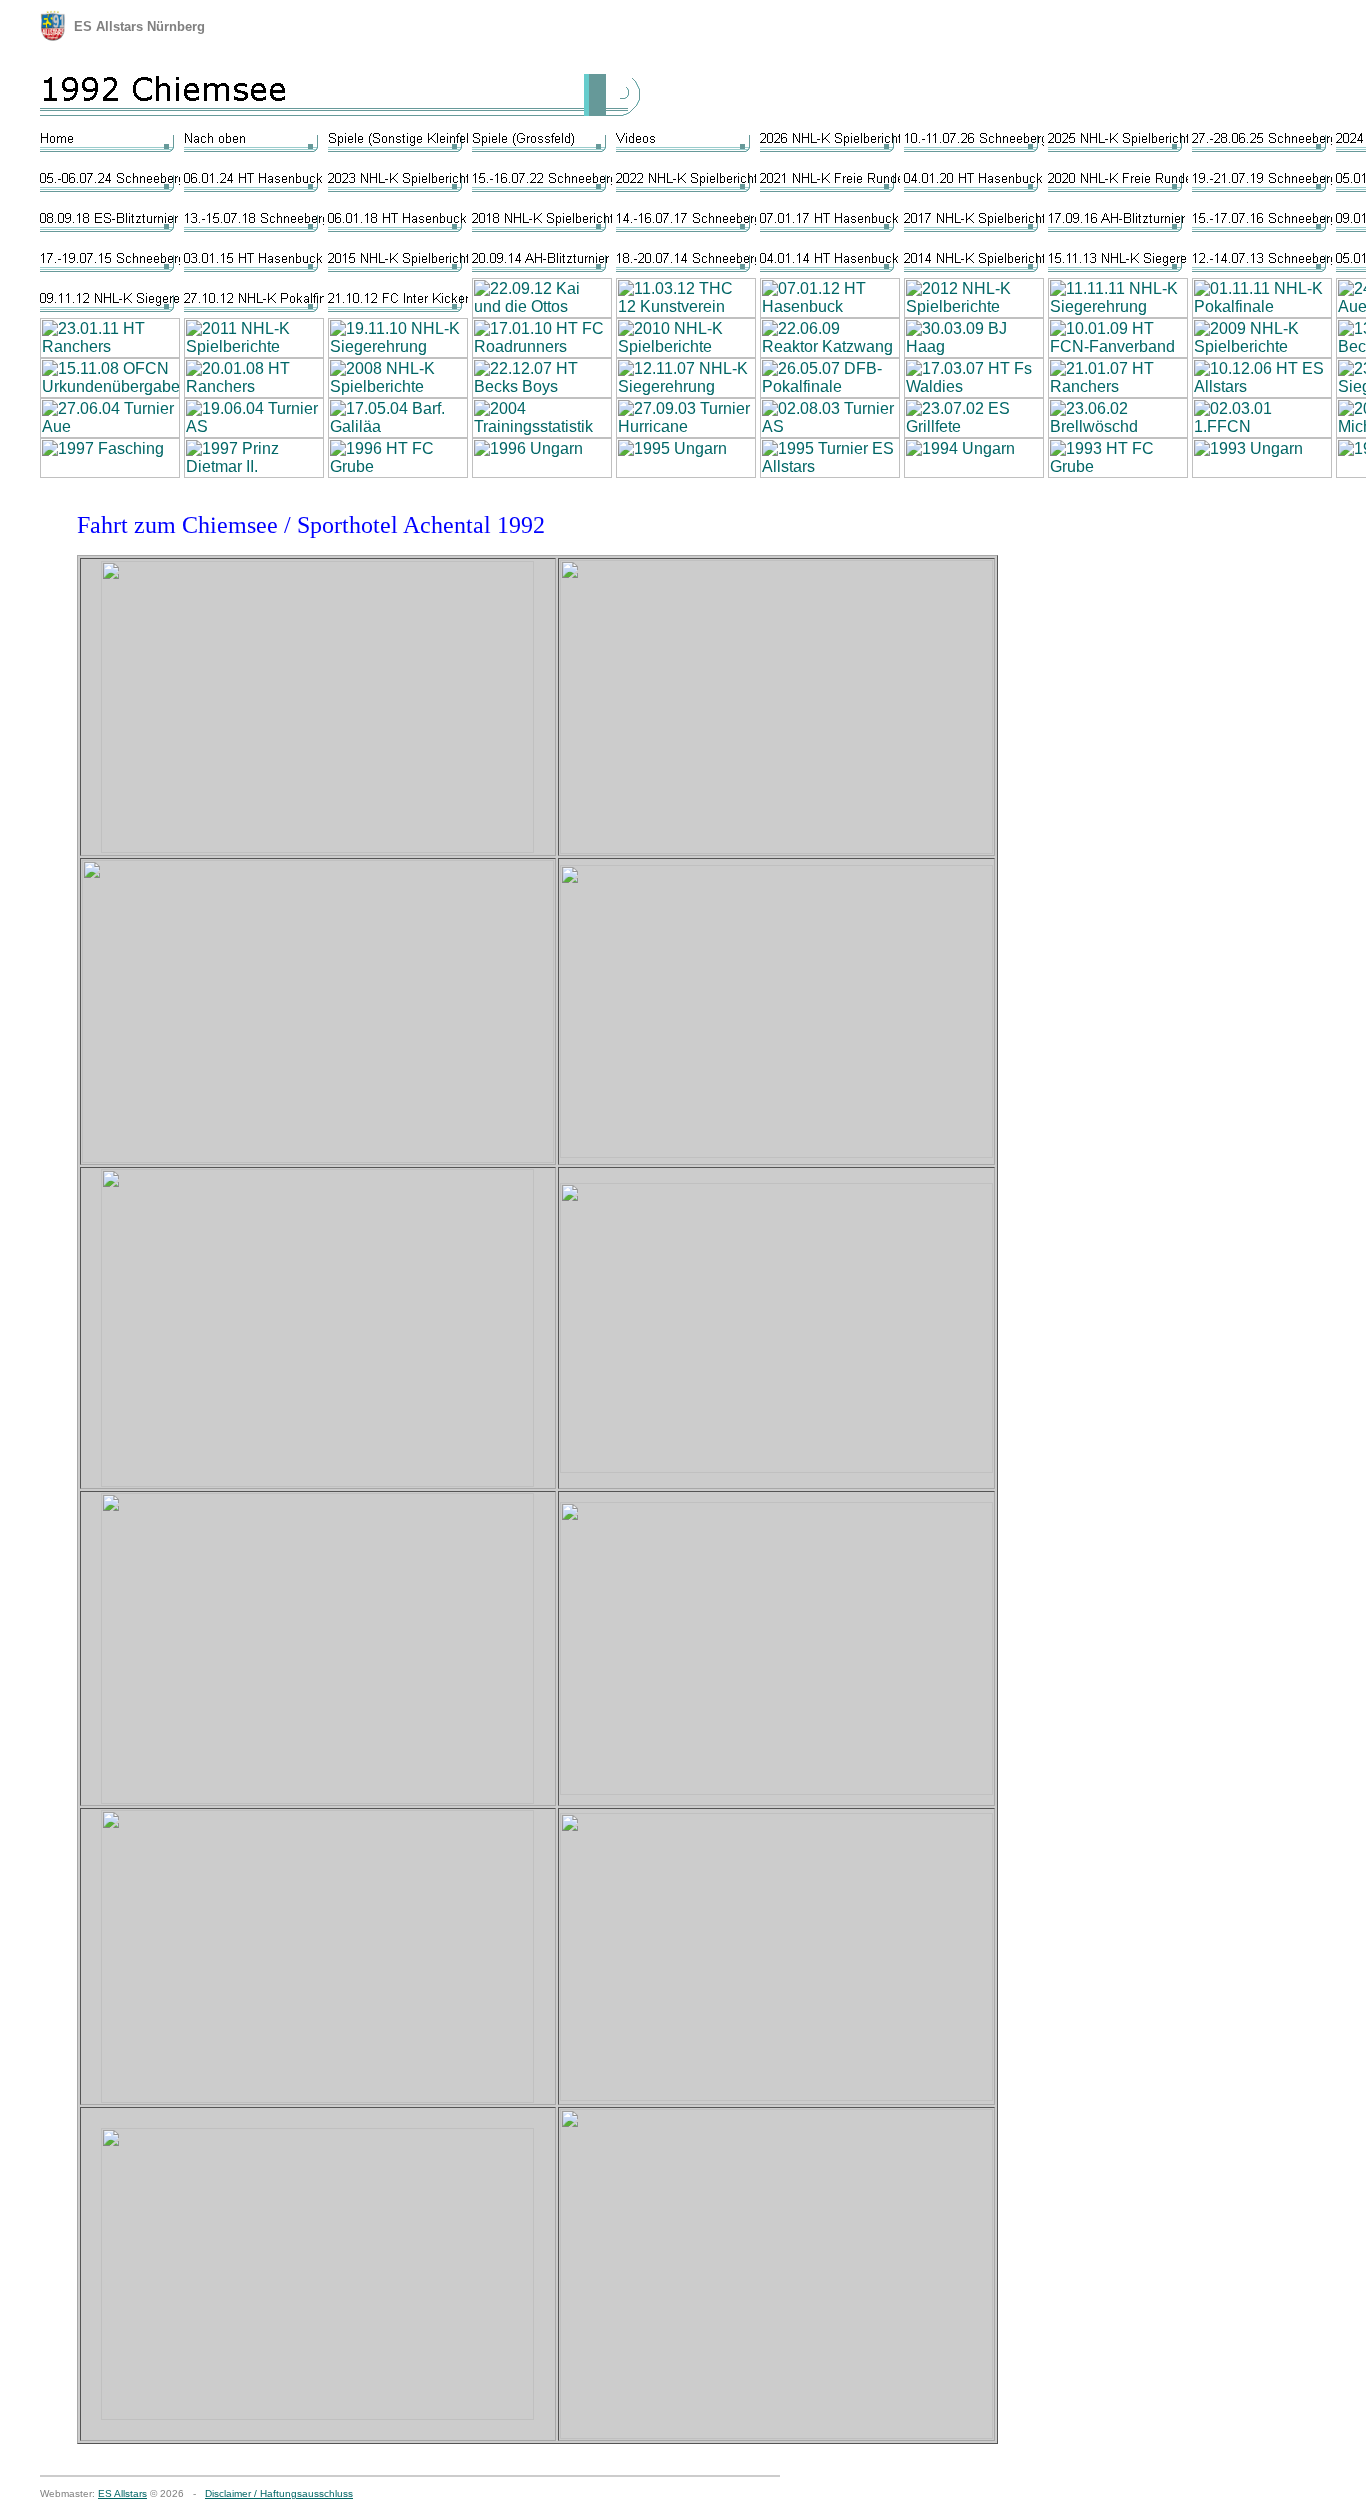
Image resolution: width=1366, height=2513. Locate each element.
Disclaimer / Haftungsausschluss (279, 2493)
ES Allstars (122, 2493)
